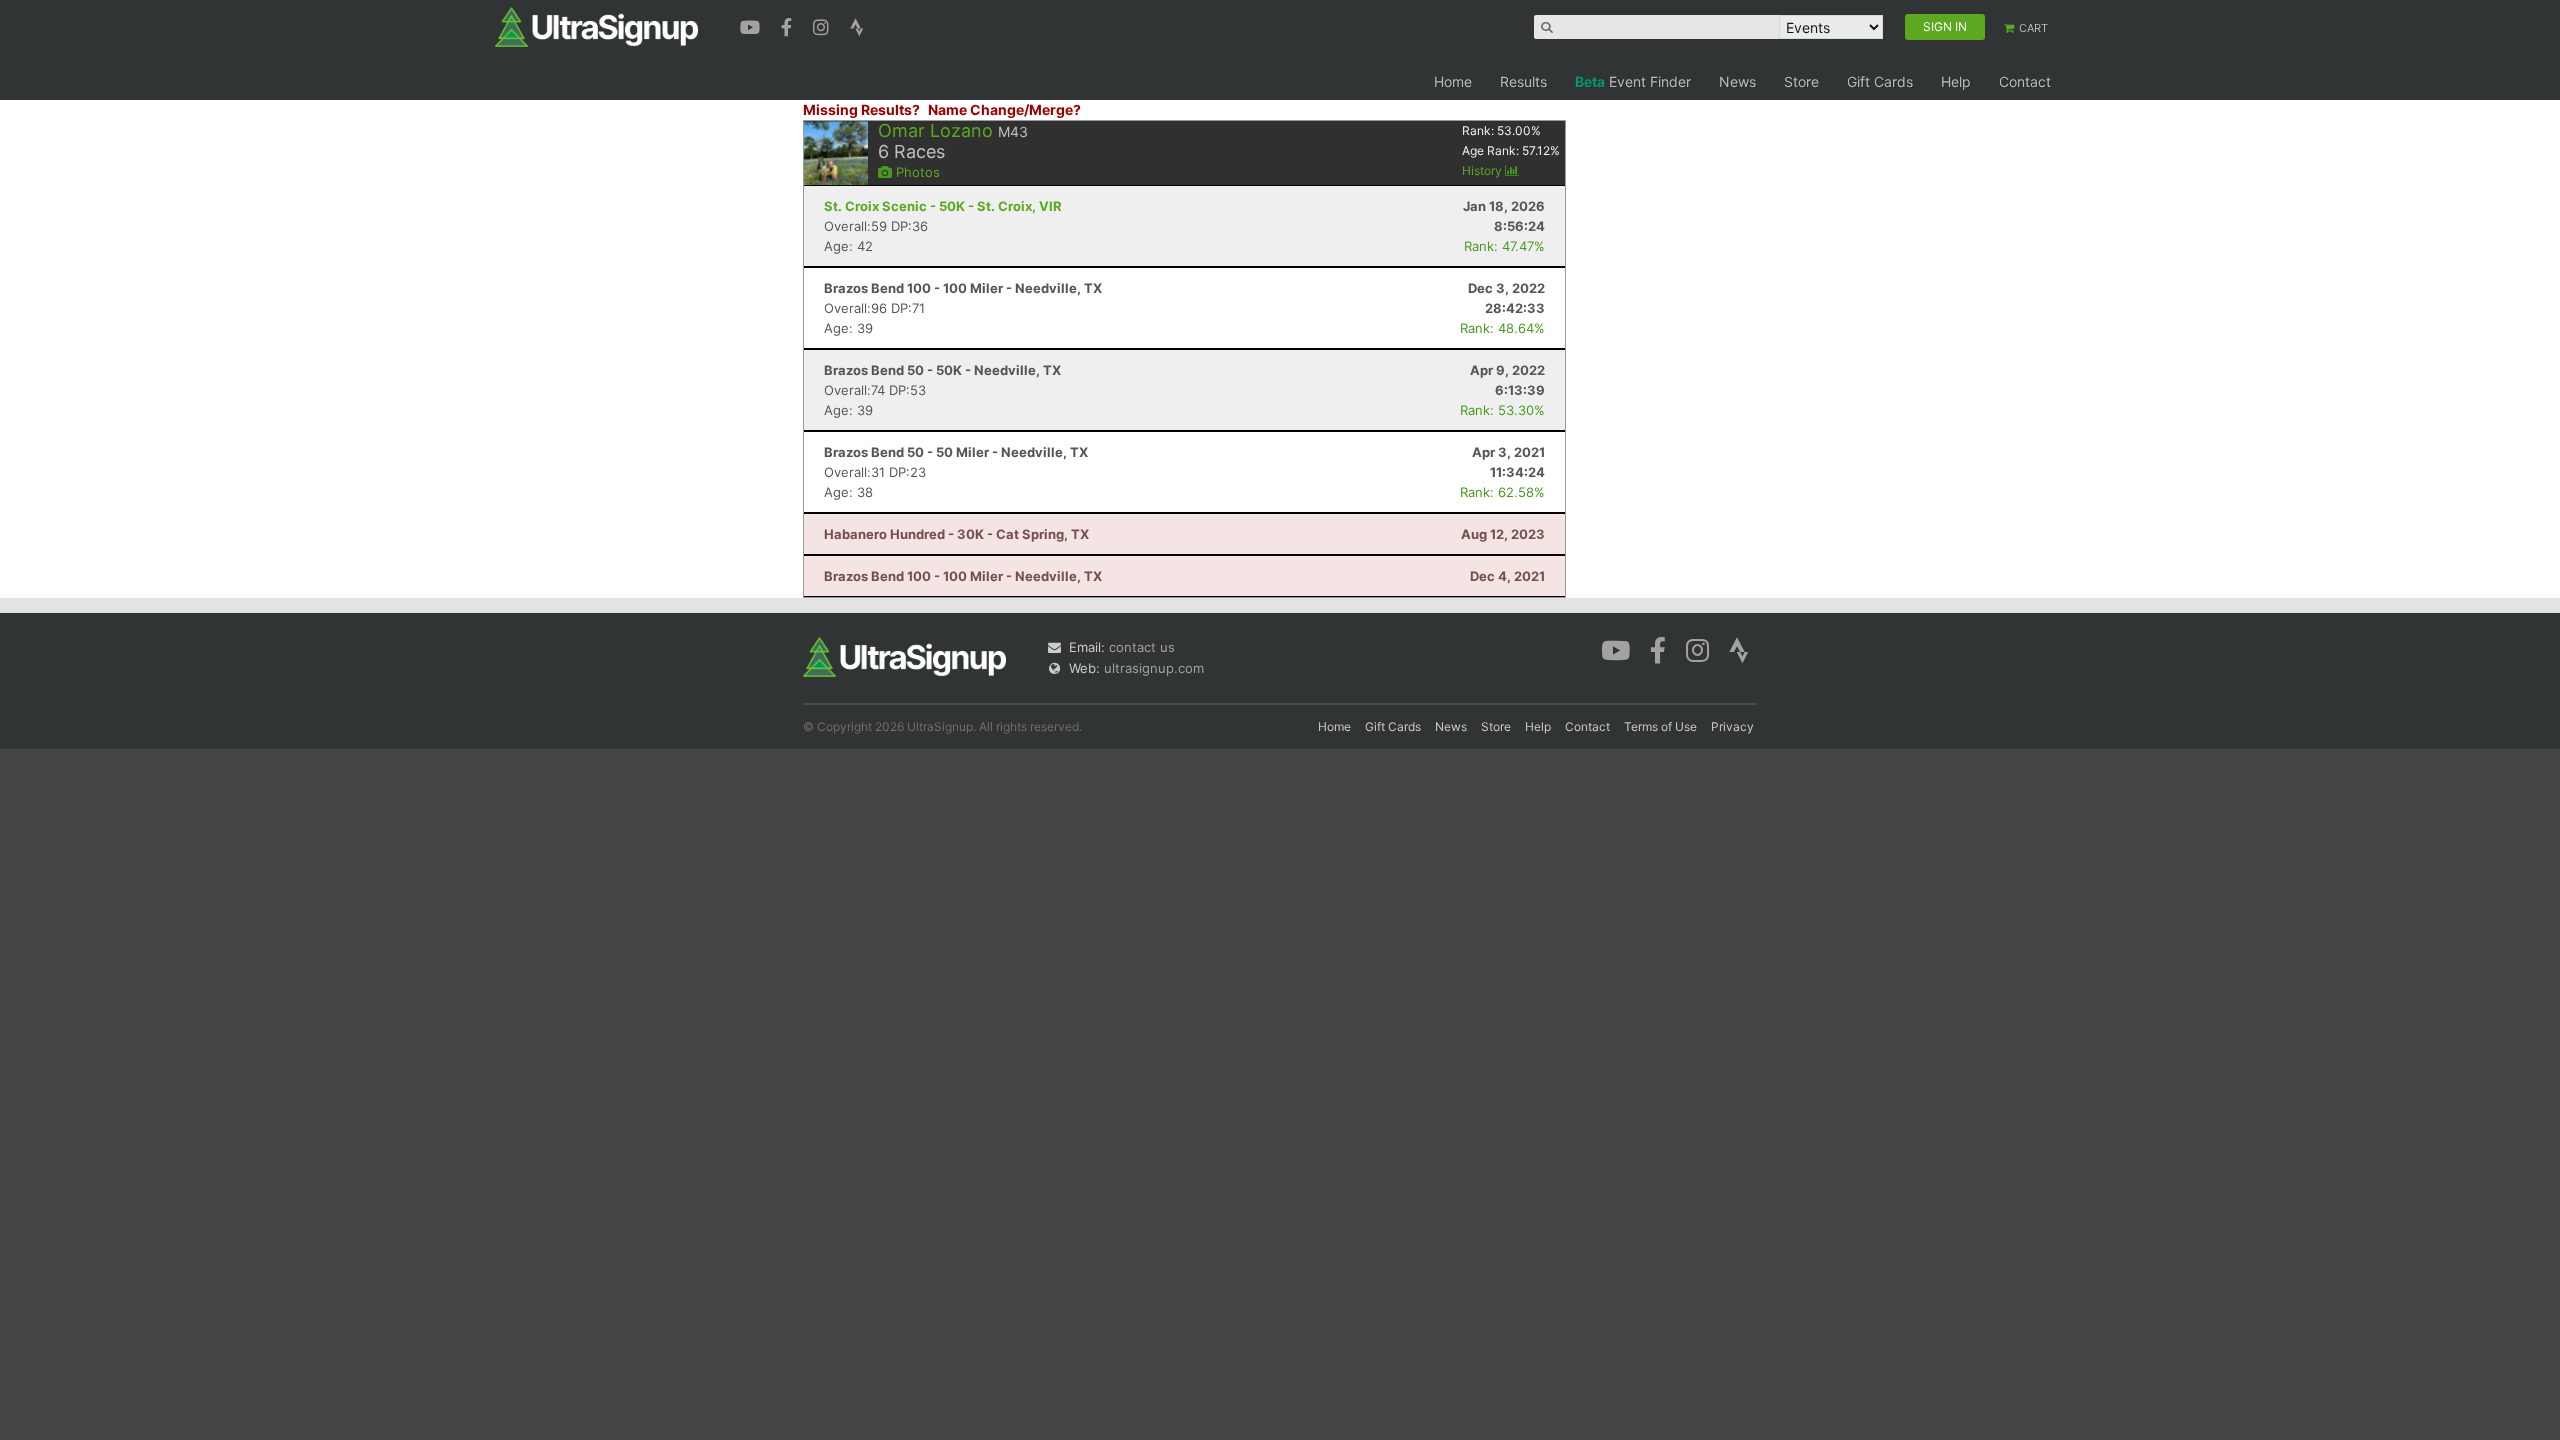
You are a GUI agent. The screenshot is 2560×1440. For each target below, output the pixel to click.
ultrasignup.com (1154, 668)
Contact (2025, 81)
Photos (916, 172)
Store (1801, 81)
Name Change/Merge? (1004, 109)
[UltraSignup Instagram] (823, 25)
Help (1956, 81)
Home (1453, 81)
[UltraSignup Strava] (857, 25)
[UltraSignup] (596, 26)
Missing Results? (861, 109)
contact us (1142, 647)
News (1737, 81)
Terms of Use (1660, 726)
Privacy (1732, 726)
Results (1523, 81)
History (1483, 170)
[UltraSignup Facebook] (789, 25)
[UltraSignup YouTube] (752, 25)
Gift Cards (1880, 81)
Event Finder (1633, 81)
